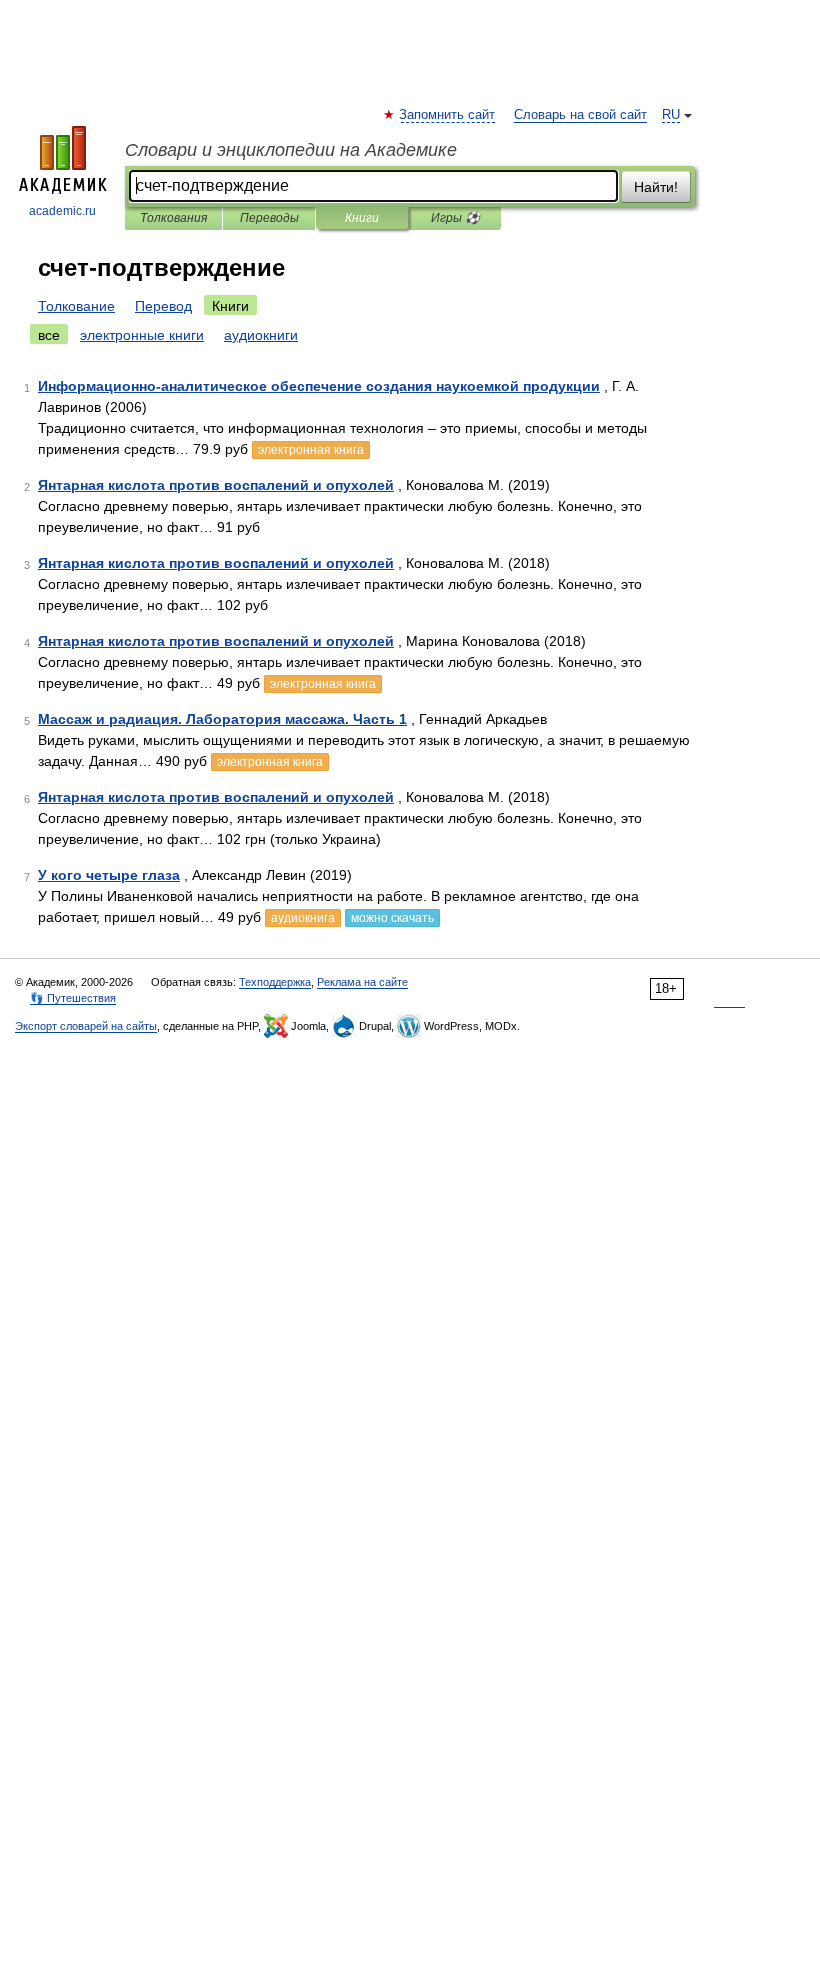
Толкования (173, 218)
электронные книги (142, 335)
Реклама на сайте (362, 982)
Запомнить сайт (448, 115)
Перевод (163, 306)
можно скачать (392, 918)
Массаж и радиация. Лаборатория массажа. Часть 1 (222, 719)
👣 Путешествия (73, 998)
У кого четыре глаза (109, 875)
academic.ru (62, 211)
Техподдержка (275, 982)
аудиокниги (261, 335)
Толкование (76, 306)
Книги (362, 218)
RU (671, 115)
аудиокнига (303, 918)
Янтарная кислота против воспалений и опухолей (216, 485)
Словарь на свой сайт (580, 115)
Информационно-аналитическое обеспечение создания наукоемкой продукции (319, 386)
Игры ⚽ (455, 218)
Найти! (656, 187)
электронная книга (311, 450)
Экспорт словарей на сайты (86, 1026)
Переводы (269, 218)
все (49, 335)
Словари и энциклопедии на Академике (291, 150)
